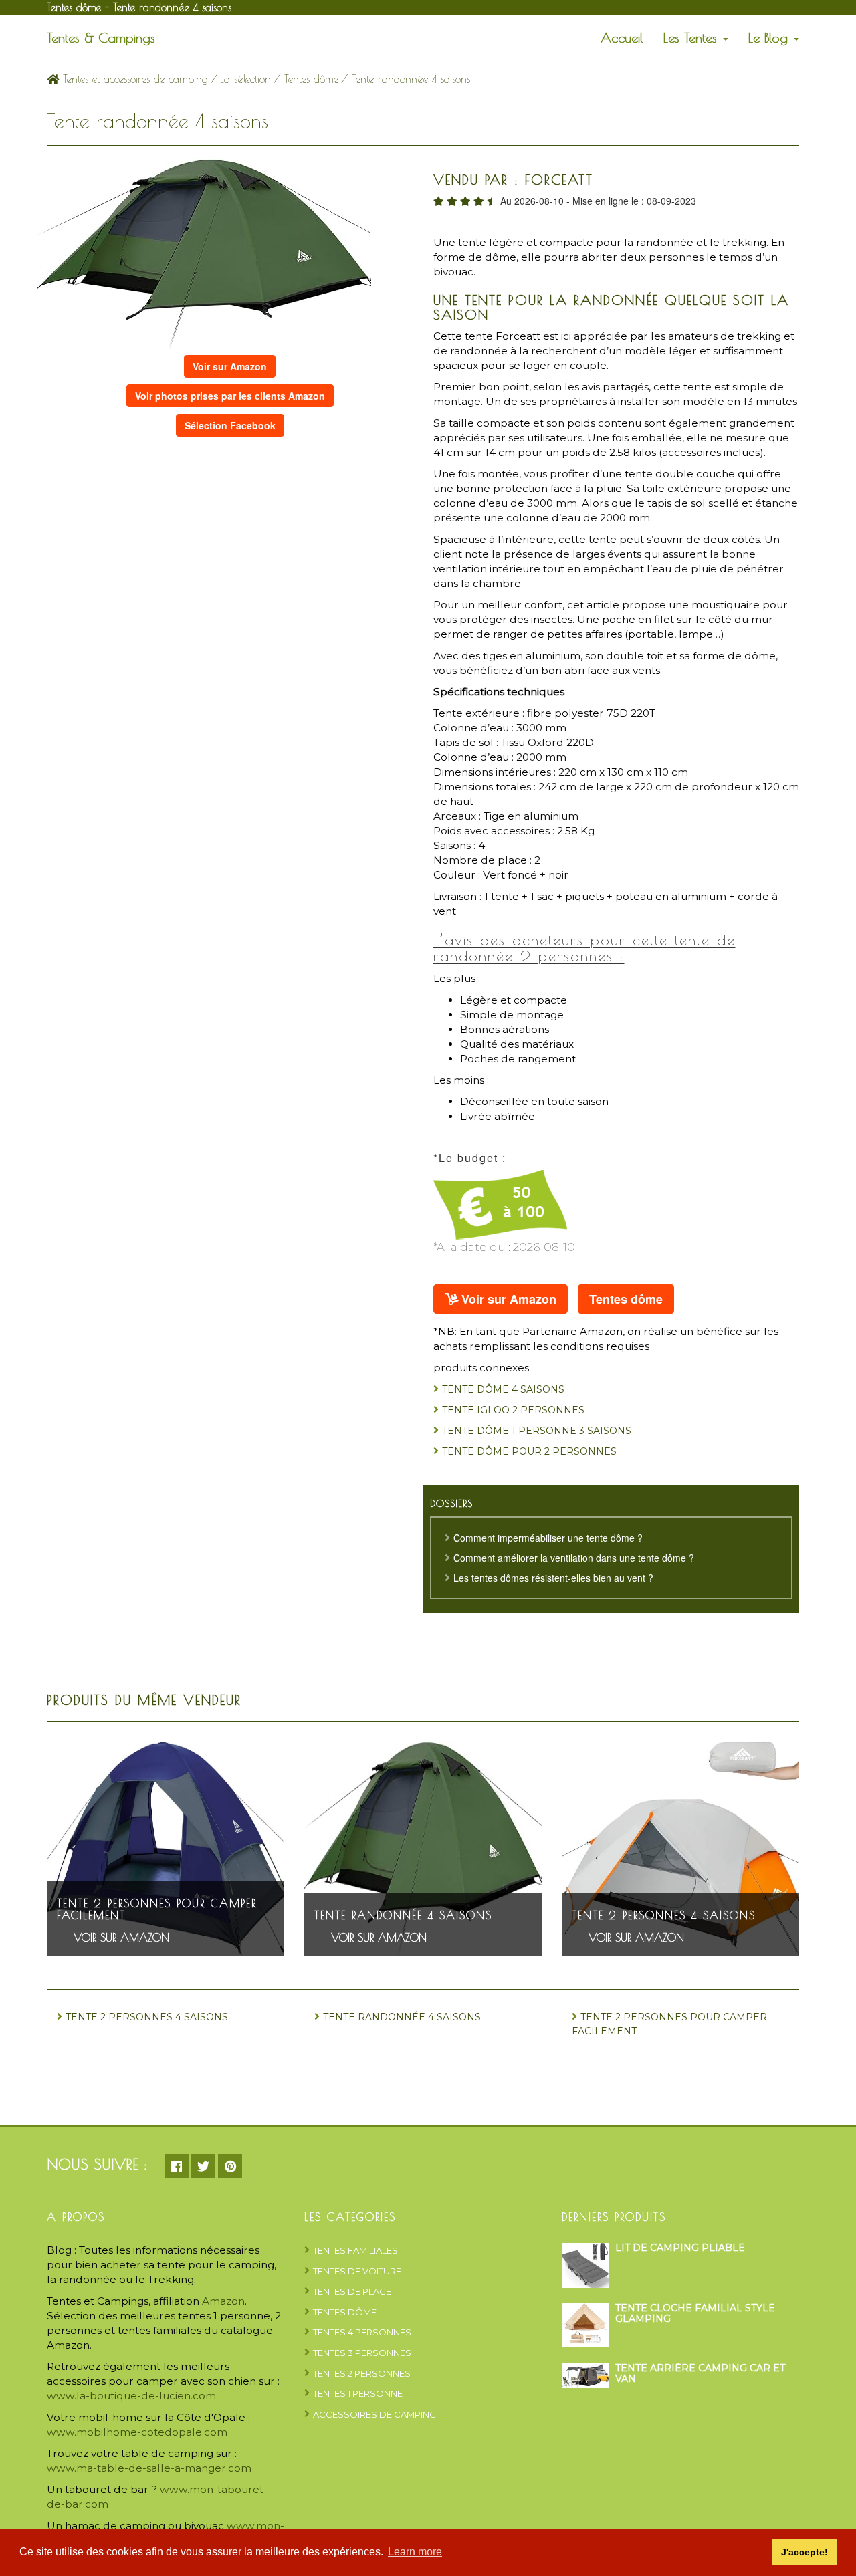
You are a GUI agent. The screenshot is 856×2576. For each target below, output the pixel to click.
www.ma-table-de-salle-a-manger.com (149, 2468)
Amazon (223, 2301)
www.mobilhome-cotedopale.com (137, 2432)
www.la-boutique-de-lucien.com (131, 2396)
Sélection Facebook (230, 425)
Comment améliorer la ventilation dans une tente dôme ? (574, 1558)
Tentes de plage (352, 2291)
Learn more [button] (415, 2552)
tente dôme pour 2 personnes (529, 1451)
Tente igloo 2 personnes (513, 1410)
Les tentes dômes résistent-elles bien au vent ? (553, 1578)
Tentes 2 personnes (362, 2373)
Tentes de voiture (357, 2271)
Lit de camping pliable (680, 2248)
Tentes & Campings (101, 38)
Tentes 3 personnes (362, 2353)
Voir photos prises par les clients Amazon (230, 396)
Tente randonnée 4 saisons (403, 1915)
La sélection (245, 79)
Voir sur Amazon (230, 366)
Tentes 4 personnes (362, 2332)
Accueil (622, 38)
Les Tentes (692, 38)
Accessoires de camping (374, 2414)
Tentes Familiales (355, 2250)
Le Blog (770, 38)
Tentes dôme (311, 79)
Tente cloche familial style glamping (695, 2313)
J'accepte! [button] (805, 2552)
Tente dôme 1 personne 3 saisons (537, 1431)
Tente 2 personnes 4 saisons (664, 1915)
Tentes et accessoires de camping (133, 79)
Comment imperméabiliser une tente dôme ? (548, 1538)
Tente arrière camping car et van (700, 2373)
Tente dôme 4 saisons (503, 1389)
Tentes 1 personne (358, 2393)
